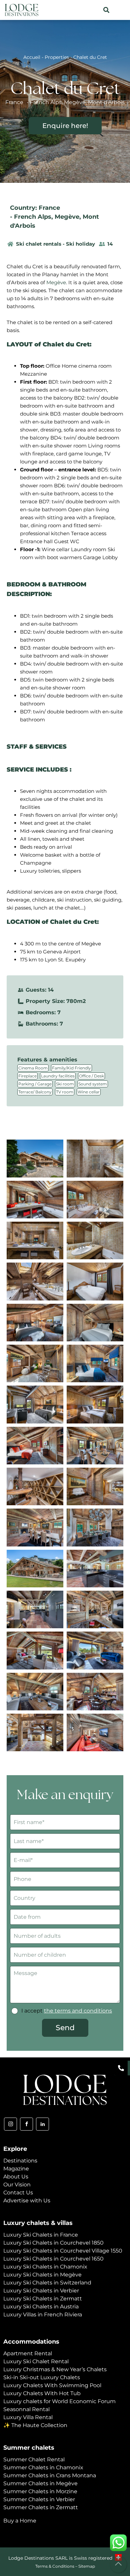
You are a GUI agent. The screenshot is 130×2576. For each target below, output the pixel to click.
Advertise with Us (27, 2201)
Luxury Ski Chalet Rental (36, 2361)
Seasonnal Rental (26, 2409)
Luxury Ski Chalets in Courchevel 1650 (53, 2259)
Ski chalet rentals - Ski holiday (55, 244)
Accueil (32, 57)
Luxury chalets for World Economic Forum (59, 2401)
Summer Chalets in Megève (40, 2483)
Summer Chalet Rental (34, 2459)
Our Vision (17, 2185)
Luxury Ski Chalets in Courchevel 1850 (53, 2243)
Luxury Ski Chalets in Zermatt (43, 2299)
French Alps (33, 217)
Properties (57, 57)
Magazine (16, 2169)
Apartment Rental (28, 2353)
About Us (16, 2177)
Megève (67, 217)
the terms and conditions (78, 2011)
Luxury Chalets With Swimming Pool (52, 2385)
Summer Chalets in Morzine (40, 2491)
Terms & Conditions (55, 2566)
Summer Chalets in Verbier (39, 2499)
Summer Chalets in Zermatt (41, 2507)
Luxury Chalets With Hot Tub (42, 2393)
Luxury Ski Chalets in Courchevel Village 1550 (63, 2251)
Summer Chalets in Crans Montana (50, 2475)
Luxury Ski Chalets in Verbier (41, 2291)
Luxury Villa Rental (28, 2417)
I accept (67, 2011)
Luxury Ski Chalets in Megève (42, 2275)
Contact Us (18, 2193)
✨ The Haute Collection (35, 2425)
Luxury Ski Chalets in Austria (41, 2307)
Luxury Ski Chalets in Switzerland (47, 2283)
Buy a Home (20, 2521)
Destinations (20, 2161)
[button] (106, 10)
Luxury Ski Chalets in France (41, 2235)
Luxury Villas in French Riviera (43, 2315)
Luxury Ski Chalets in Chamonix (45, 2267)
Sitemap (87, 2566)
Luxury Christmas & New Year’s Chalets (55, 2369)
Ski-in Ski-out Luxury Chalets (42, 2377)
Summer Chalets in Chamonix (43, 2467)
